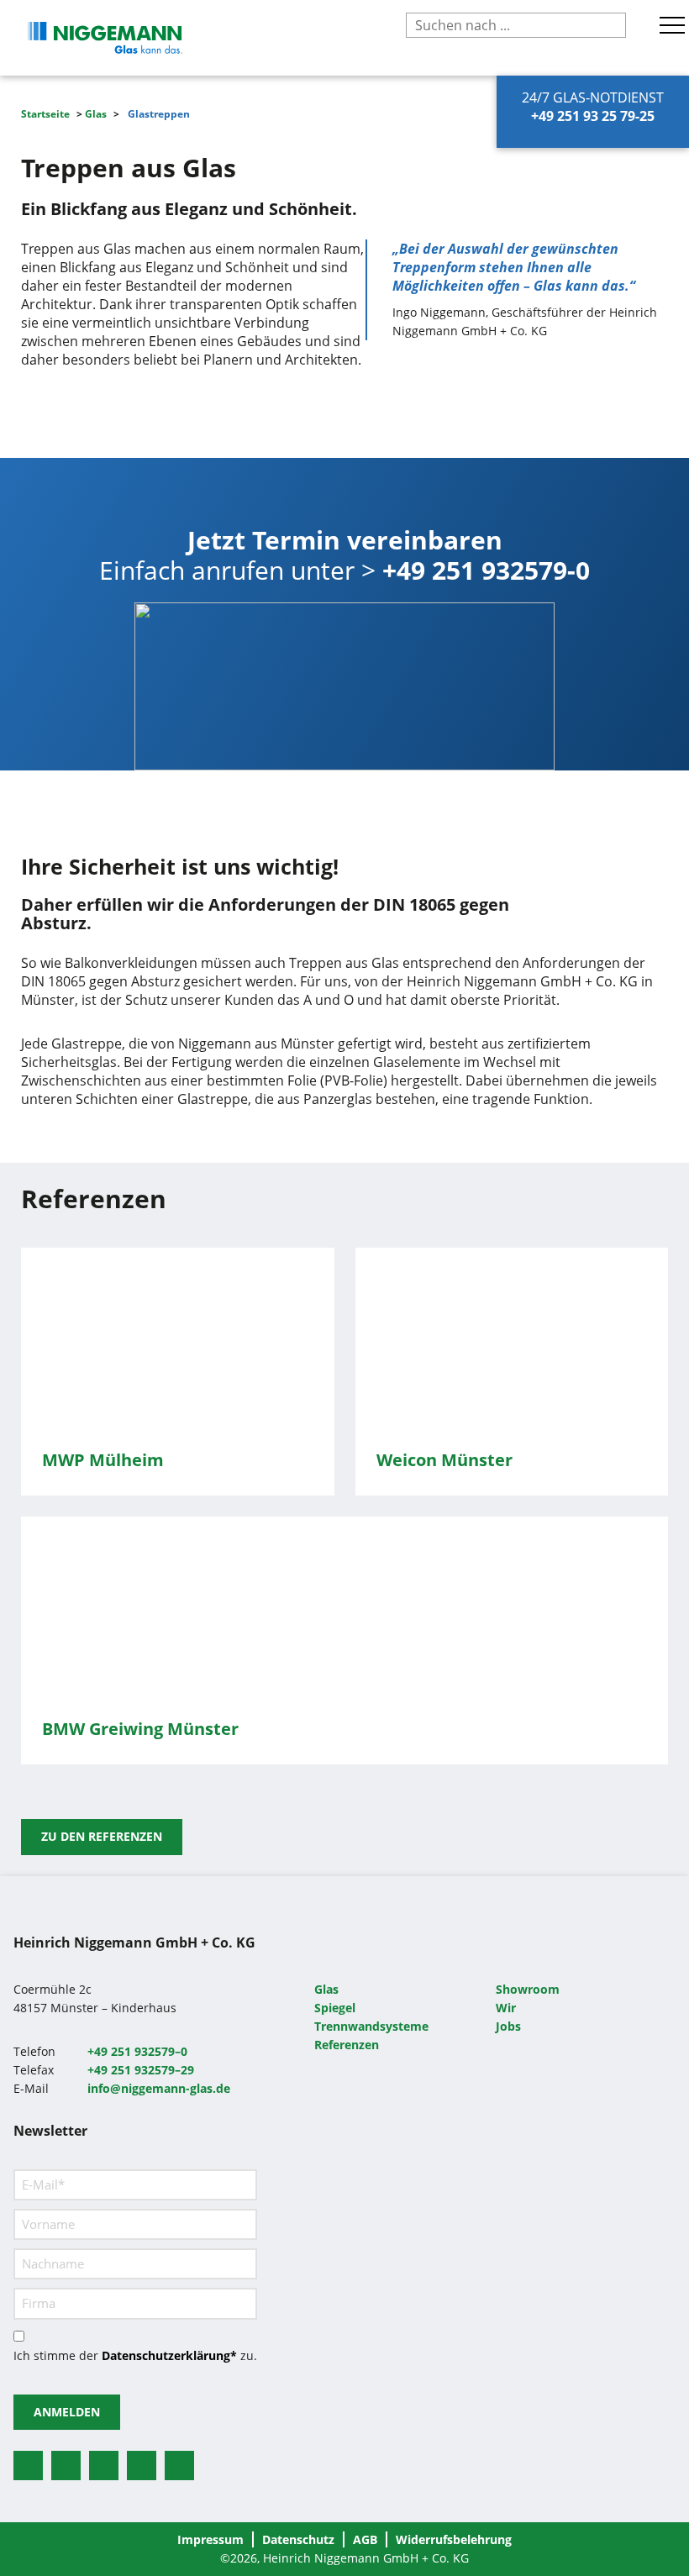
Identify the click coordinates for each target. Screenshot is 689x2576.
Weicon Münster (444, 1460)
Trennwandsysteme (371, 2026)
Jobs (508, 2026)
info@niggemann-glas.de (159, 2088)
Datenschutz (298, 2539)
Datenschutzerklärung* (169, 2355)
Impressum (210, 2539)
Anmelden (67, 2412)
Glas (96, 114)
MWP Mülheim (103, 1460)
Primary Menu (675, 25)
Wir (506, 2008)
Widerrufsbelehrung (454, 2539)
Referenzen (347, 2045)
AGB (365, 2539)
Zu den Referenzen (102, 1836)
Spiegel (335, 2008)
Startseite (45, 114)
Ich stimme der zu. (135, 2355)
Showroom (528, 1989)
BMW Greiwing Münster (140, 1729)
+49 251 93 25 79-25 (593, 116)
